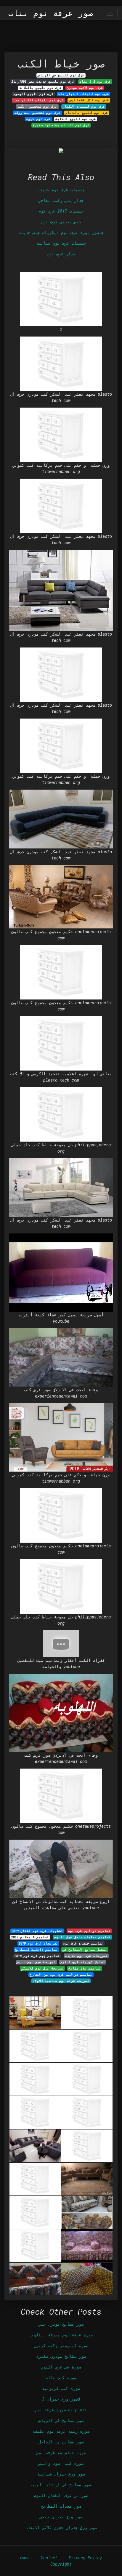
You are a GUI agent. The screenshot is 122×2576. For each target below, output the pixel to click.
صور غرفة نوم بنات (51, 13)
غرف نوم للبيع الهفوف (33, 94)
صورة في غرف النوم (61, 2367)
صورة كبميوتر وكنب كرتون (61, 2345)
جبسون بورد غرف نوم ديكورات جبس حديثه (61, 232)
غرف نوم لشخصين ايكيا (37, 106)
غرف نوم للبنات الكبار (84, 106)
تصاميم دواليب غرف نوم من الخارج (61, 1975)
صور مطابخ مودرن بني (61, 2324)
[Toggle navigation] (110, 13)
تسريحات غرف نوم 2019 (38, 1943)
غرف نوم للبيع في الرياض (61, 75)
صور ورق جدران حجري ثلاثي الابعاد (61, 2527)
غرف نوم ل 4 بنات (95, 81)
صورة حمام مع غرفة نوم (61, 2452)
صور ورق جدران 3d (61, 2399)
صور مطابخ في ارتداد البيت (61, 2485)
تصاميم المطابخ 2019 (30, 1937)
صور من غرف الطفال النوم (61, 2495)
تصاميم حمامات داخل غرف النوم (82, 1937)
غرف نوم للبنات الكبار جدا (38, 100)
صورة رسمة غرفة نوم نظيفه (61, 2431)
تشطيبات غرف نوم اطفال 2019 (37, 1931)
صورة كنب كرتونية (61, 2388)
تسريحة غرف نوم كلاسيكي (42, 1968)
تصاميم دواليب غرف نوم (89, 1931)
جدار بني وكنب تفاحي (61, 200)
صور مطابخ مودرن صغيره (61, 2356)
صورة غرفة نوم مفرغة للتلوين (61, 2335)
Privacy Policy (85, 2558)
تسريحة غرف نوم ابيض (36, 1962)
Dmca (25, 2558)
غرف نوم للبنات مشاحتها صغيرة (61, 125)
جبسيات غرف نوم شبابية (61, 243)
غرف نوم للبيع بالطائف (40, 88)
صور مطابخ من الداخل (61, 2442)
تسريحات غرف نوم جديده (86, 1956)
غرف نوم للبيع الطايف (76, 119)
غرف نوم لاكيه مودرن (85, 88)
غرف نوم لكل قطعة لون (89, 100)
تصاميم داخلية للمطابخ (36, 1950)
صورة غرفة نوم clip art (61, 2410)
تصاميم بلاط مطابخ (85, 1968)
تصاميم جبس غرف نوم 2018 (37, 1956)
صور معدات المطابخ (61, 2506)
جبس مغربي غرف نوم (61, 222)
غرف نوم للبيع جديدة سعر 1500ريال (43, 81)
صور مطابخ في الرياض (61, 2420)
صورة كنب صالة (61, 2378)
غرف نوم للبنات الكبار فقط (84, 94)
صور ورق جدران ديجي (61, 2517)
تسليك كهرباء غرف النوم (83, 1962)
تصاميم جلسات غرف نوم (83, 1943)
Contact (49, 2558)
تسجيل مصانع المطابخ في (85, 1950)
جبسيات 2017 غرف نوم (61, 211)
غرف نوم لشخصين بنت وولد (37, 113)
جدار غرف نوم (61, 254)
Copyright (61, 2564)
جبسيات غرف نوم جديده (61, 190)
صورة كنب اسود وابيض (61, 2463)
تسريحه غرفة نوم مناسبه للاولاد (61, 1981)
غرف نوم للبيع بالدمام (87, 113)
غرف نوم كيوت (38, 119)
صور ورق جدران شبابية (61, 2474)
